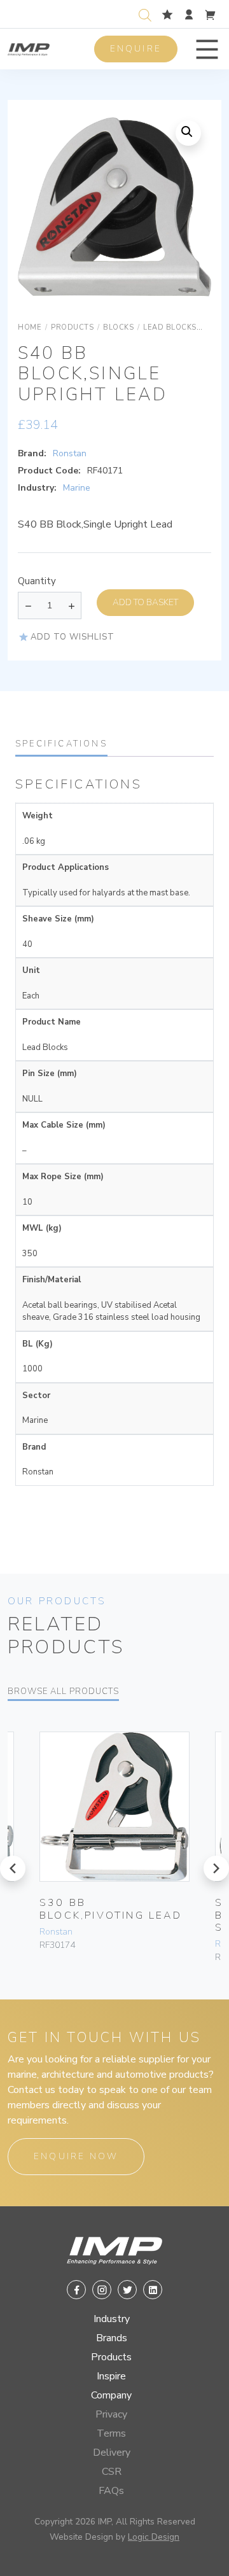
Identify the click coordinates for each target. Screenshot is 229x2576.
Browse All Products (63, 1691)
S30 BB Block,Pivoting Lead (111, 1909)
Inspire (111, 2376)
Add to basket (145, 602)
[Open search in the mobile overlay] (148, 14)
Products (111, 2357)
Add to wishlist (73, 637)
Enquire (136, 49)
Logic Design (154, 2537)
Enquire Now (76, 2156)
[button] (207, 49)
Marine (77, 488)
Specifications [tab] (61, 744)
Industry (112, 2319)
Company (111, 2395)
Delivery (112, 2453)
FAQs (111, 2491)
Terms (111, 2433)
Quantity (37, 581)
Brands (112, 2338)
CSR (112, 2472)
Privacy (111, 2414)
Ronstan (70, 453)
